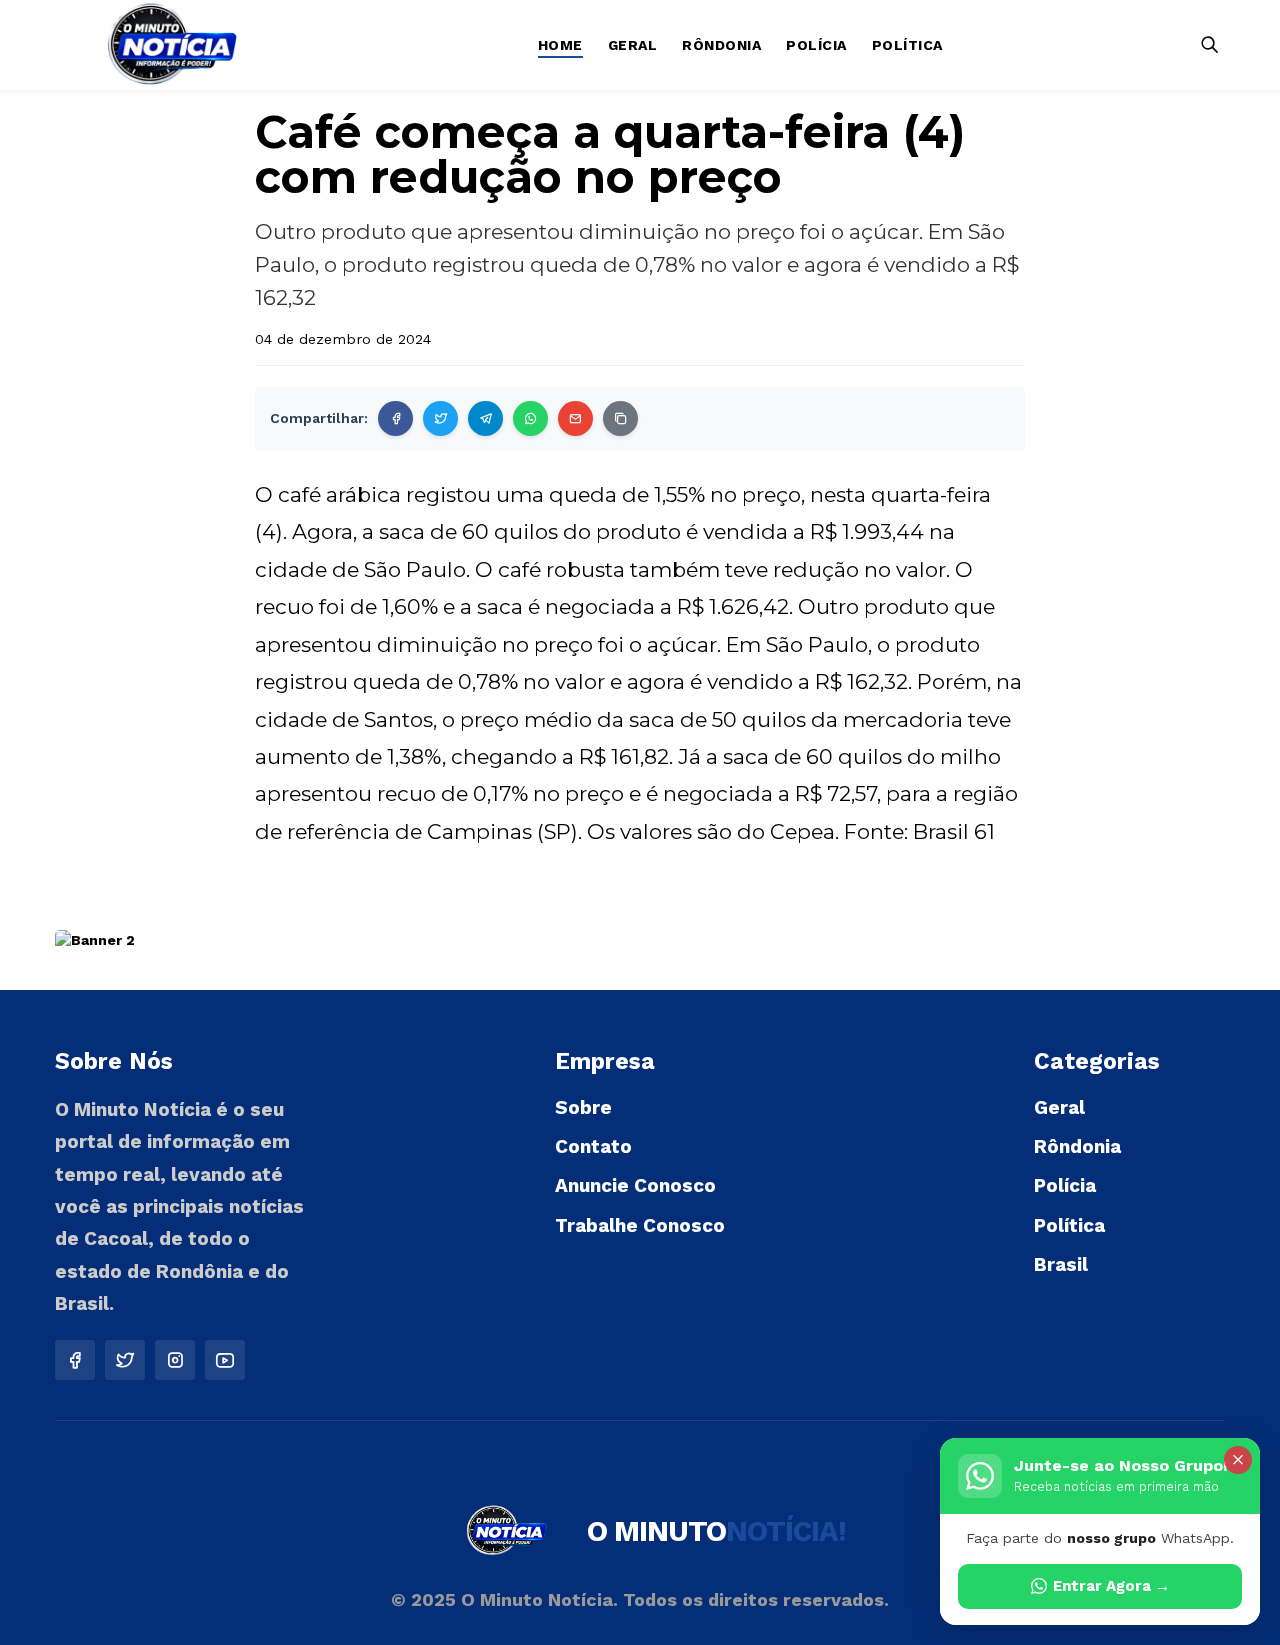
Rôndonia (721, 45)
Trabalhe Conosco (640, 1225)
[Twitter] (440, 418)
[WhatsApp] (530, 418)
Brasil (1061, 1264)
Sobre (583, 1107)
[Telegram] (485, 418)
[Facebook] (395, 418)
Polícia (816, 45)
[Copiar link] (620, 418)
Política (907, 45)
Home (560, 45)
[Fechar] (1238, 1460)
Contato (593, 1146)
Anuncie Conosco (635, 1185)
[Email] (575, 418)
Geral (633, 45)
